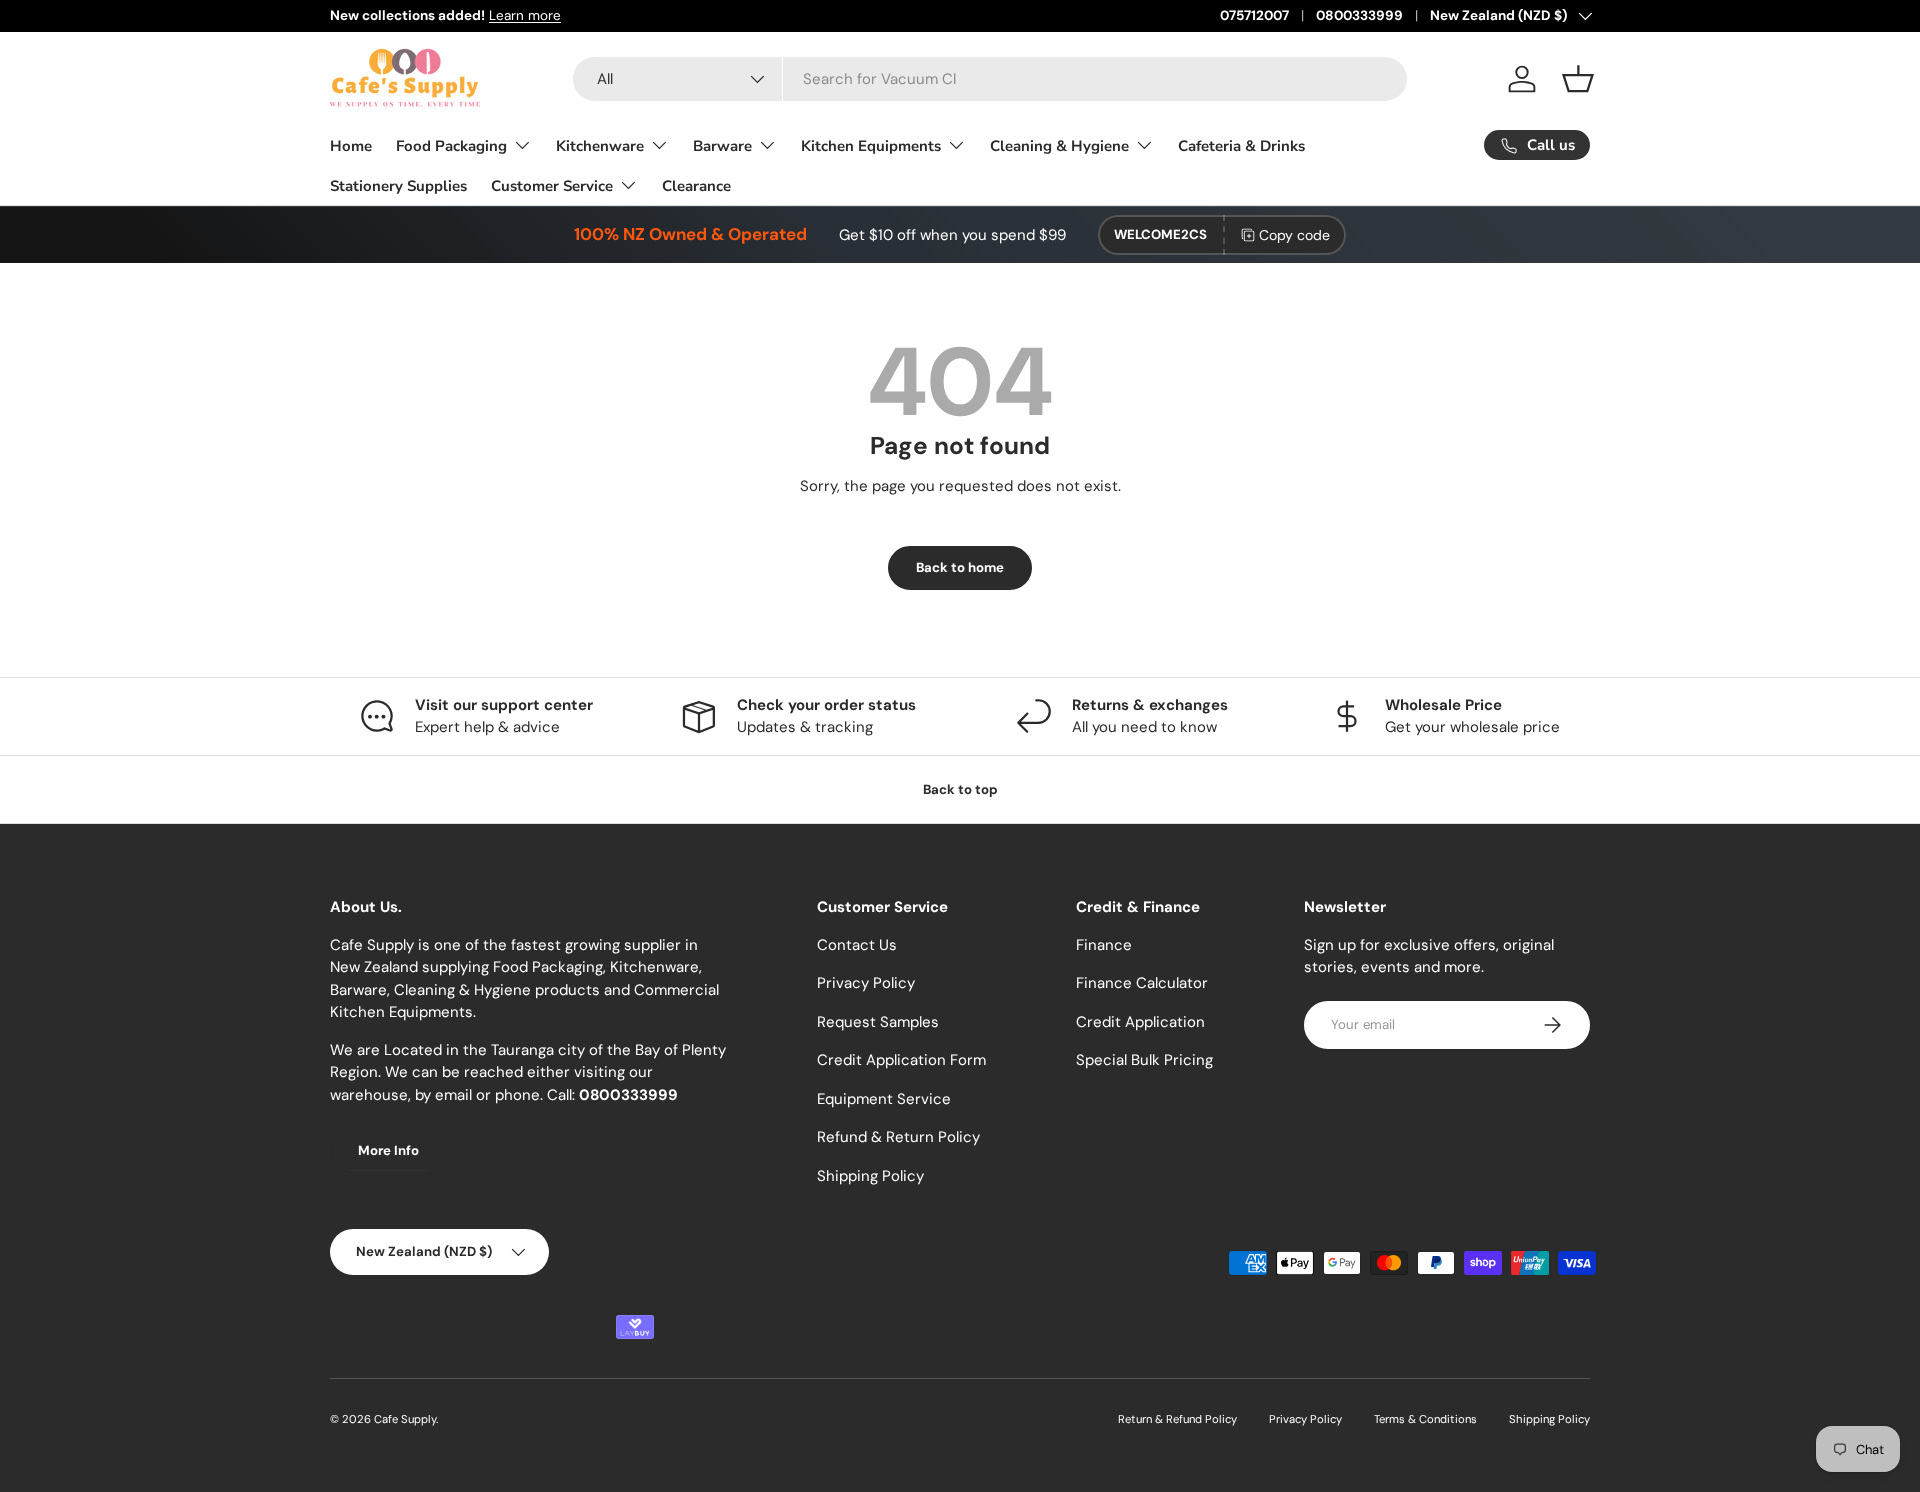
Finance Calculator (1142, 983)
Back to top (960, 789)
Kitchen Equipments (871, 146)
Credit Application (1140, 1022)
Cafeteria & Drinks (1241, 146)
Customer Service (552, 186)
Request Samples (878, 1022)
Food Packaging (451, 146)
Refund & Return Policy (898, 1137)
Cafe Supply (405, 1419)
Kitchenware (600, 146)
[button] (1578, 79)
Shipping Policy (870, 1176)
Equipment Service (884, 1099)
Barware (722, 146)
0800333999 (1359, 15)
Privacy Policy (866, 983)
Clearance (696, 186)
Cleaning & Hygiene (1059, 146)
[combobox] (990, 79)
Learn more (525, 15)
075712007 (1254, 15)
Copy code (1294, 235)
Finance (1104, 945)
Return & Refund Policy (1177, 1419)
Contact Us (857, 945)
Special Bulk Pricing (1144, 1060)
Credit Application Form (901, 1060)
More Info (388, 1150)
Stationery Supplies (398, 186)
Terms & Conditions (1425, 1419)
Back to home (960, 567)
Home (351, 146)
